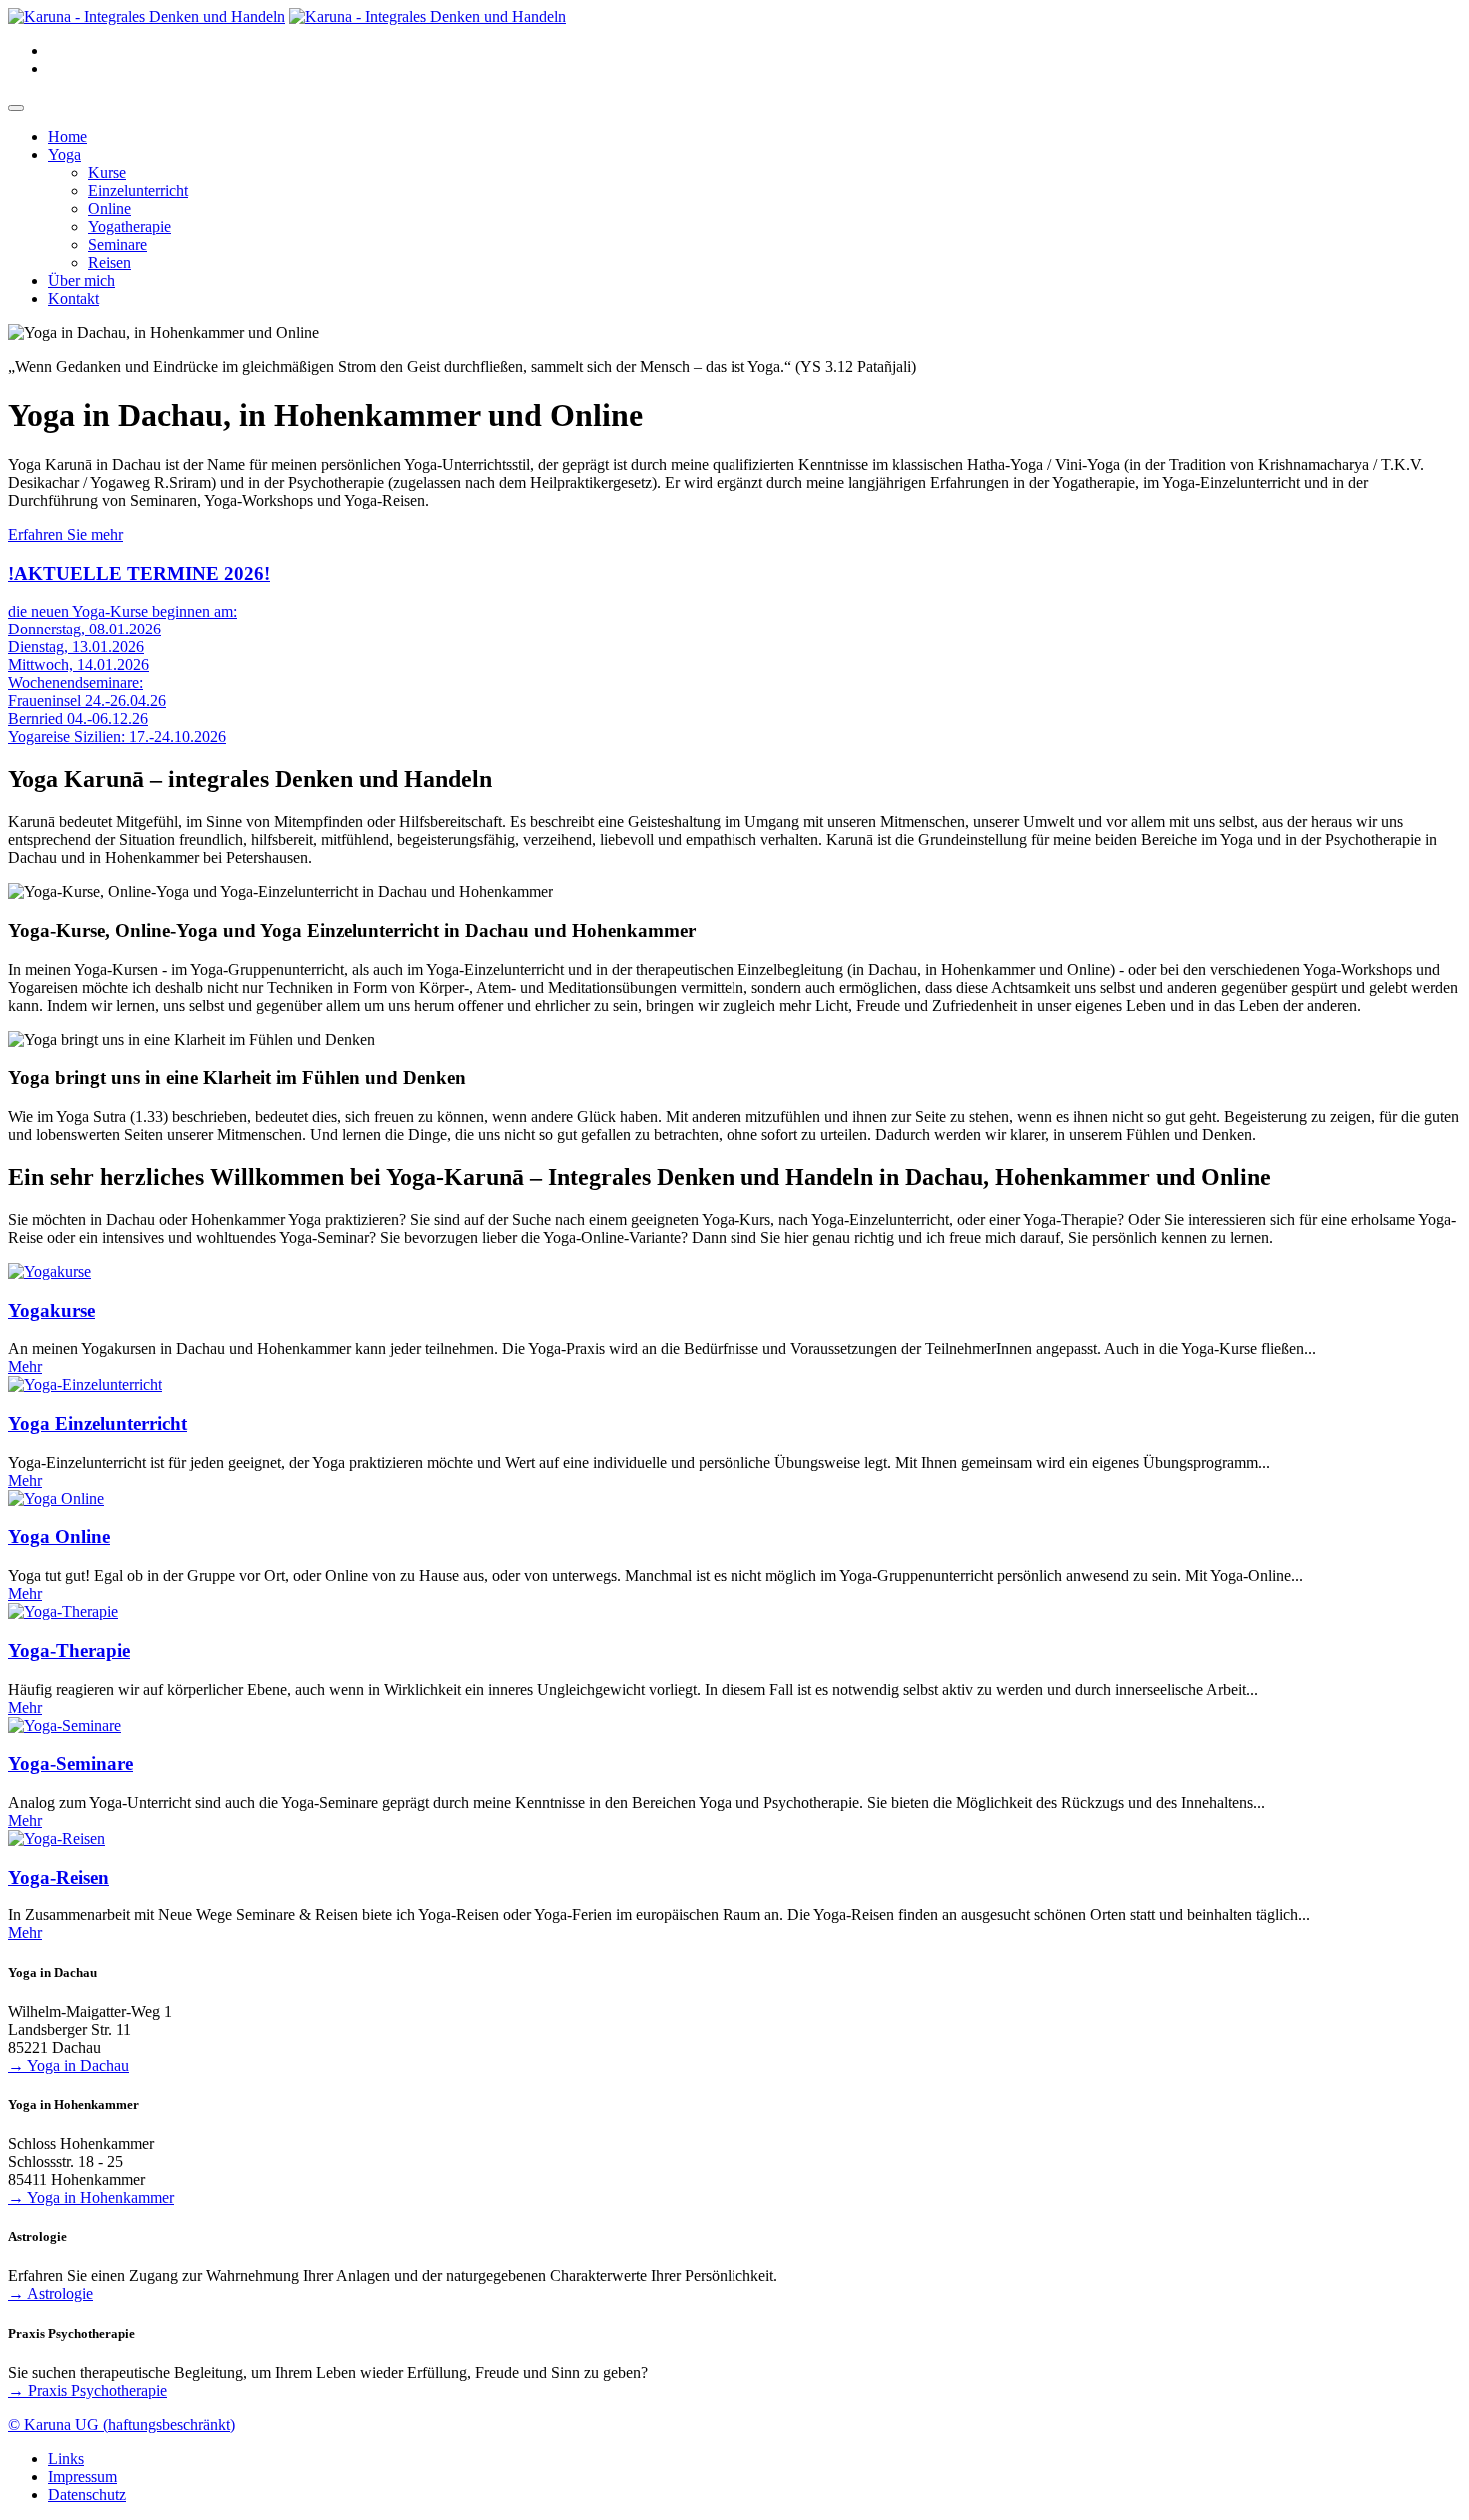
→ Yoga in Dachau (68, 2066)
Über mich (81, 280)
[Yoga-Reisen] (56, 1838)
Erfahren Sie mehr (65, 534)
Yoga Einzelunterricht (97, 1423)
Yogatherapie (129, 226)
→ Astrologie (50, 2294)
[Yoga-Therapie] (63, 1611)
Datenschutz (87, 2495)
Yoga (64, 154)
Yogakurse (51, 1310)
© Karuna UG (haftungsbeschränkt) (121, 2425)
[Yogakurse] (49, 1271)
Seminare (117, 244)
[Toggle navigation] (16, 108)
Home (67, 136)
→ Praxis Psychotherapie (87, 2391)
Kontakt (73, 298)
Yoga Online (59, 1536)
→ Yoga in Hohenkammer (91, 2198)
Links (66, 2459)
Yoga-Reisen (58, 1877)
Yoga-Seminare (70, 1763)
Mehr (25, 1366)
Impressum (82, 2477)
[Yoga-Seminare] (64, 1725)
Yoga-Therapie (69, 1650)
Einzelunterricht (138, 190)
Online (109, 208)
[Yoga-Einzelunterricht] (85, 1384)
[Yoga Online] (56, 1498)
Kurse (107, 172)
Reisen (109, 262)
